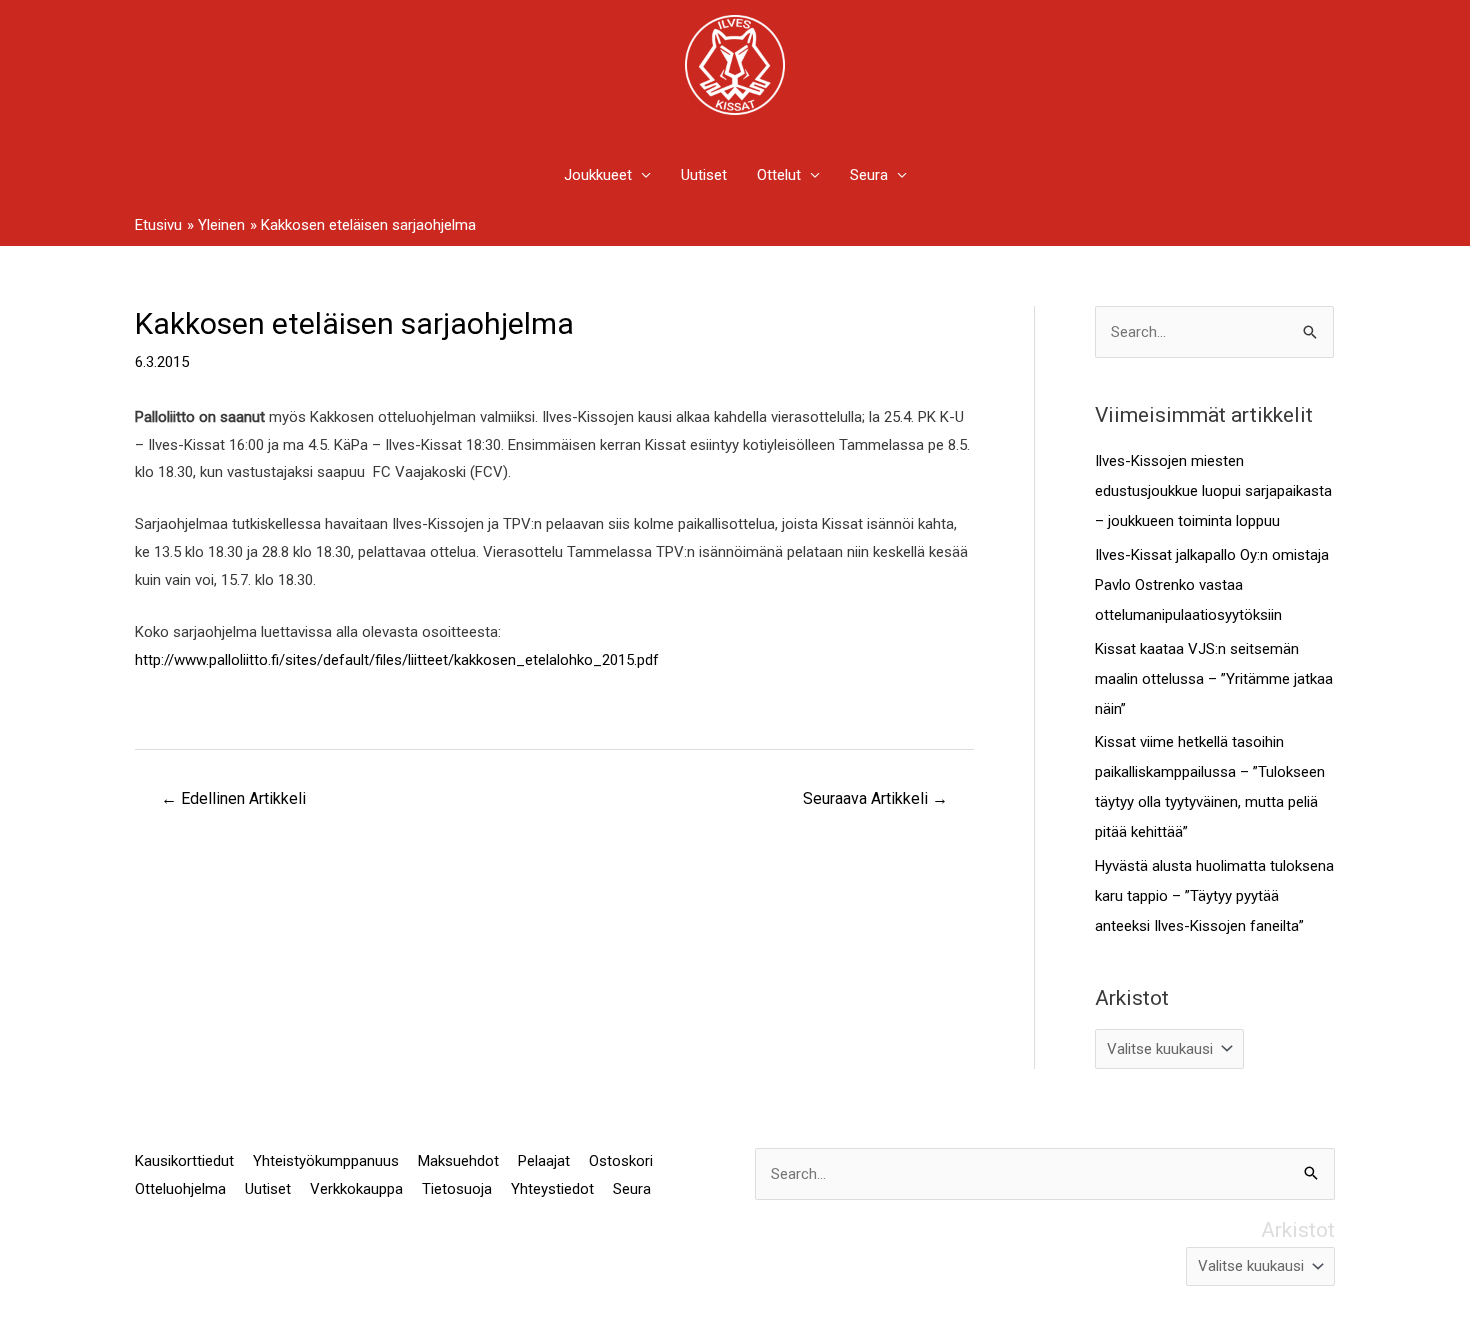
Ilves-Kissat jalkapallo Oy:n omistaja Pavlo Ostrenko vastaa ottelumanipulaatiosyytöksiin (1212, 585)
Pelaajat (544, 1161)
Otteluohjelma (180, 1189)
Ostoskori (621, 1161)
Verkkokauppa (356, 1189)
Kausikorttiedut (184, 1161)
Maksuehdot (458, 1161)
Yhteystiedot (552, 1189)
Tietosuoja (457, 1189)
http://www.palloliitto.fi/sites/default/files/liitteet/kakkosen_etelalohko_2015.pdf (397, 660)
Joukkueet (598, 175)
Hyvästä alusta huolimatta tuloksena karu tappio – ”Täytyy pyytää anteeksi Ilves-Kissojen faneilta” (1214, 896)
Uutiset (704, 175)
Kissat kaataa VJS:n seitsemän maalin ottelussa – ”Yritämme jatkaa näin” (1214, 679)
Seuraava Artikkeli (875, 798)
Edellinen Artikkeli (233, 798)
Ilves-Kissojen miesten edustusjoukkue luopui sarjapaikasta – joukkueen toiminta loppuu (1213, 491)
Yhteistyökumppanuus (326, 1161)
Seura (869, 175)
